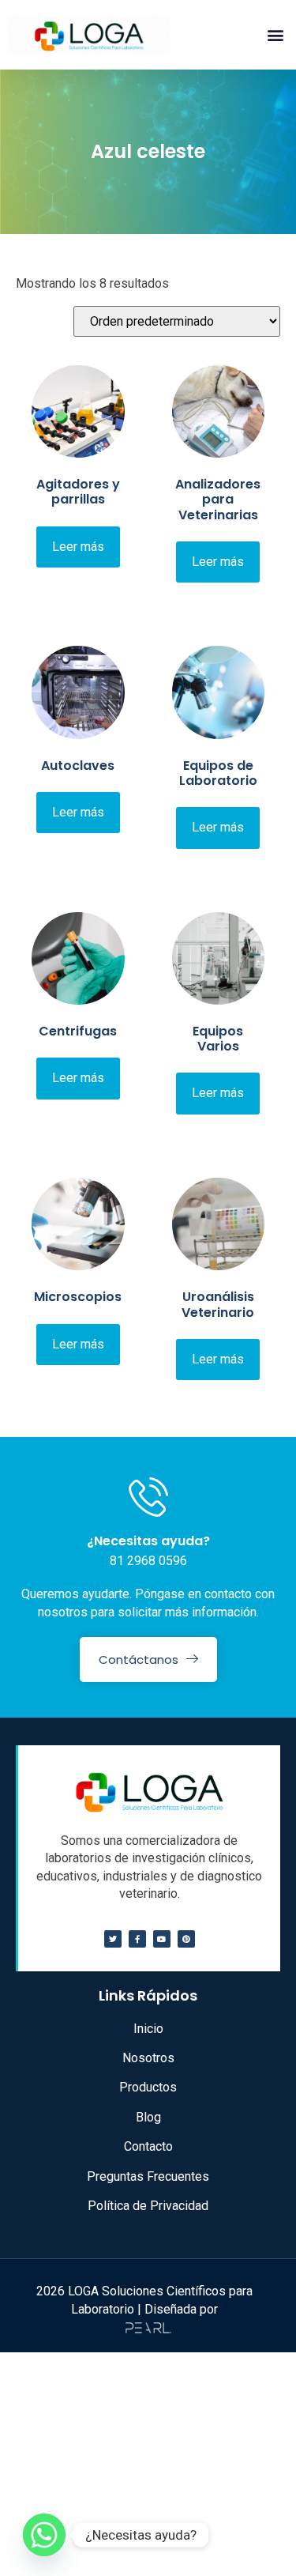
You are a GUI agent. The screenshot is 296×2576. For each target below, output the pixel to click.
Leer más (78, 547)
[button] (275, 34)
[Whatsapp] (44, 2535)
